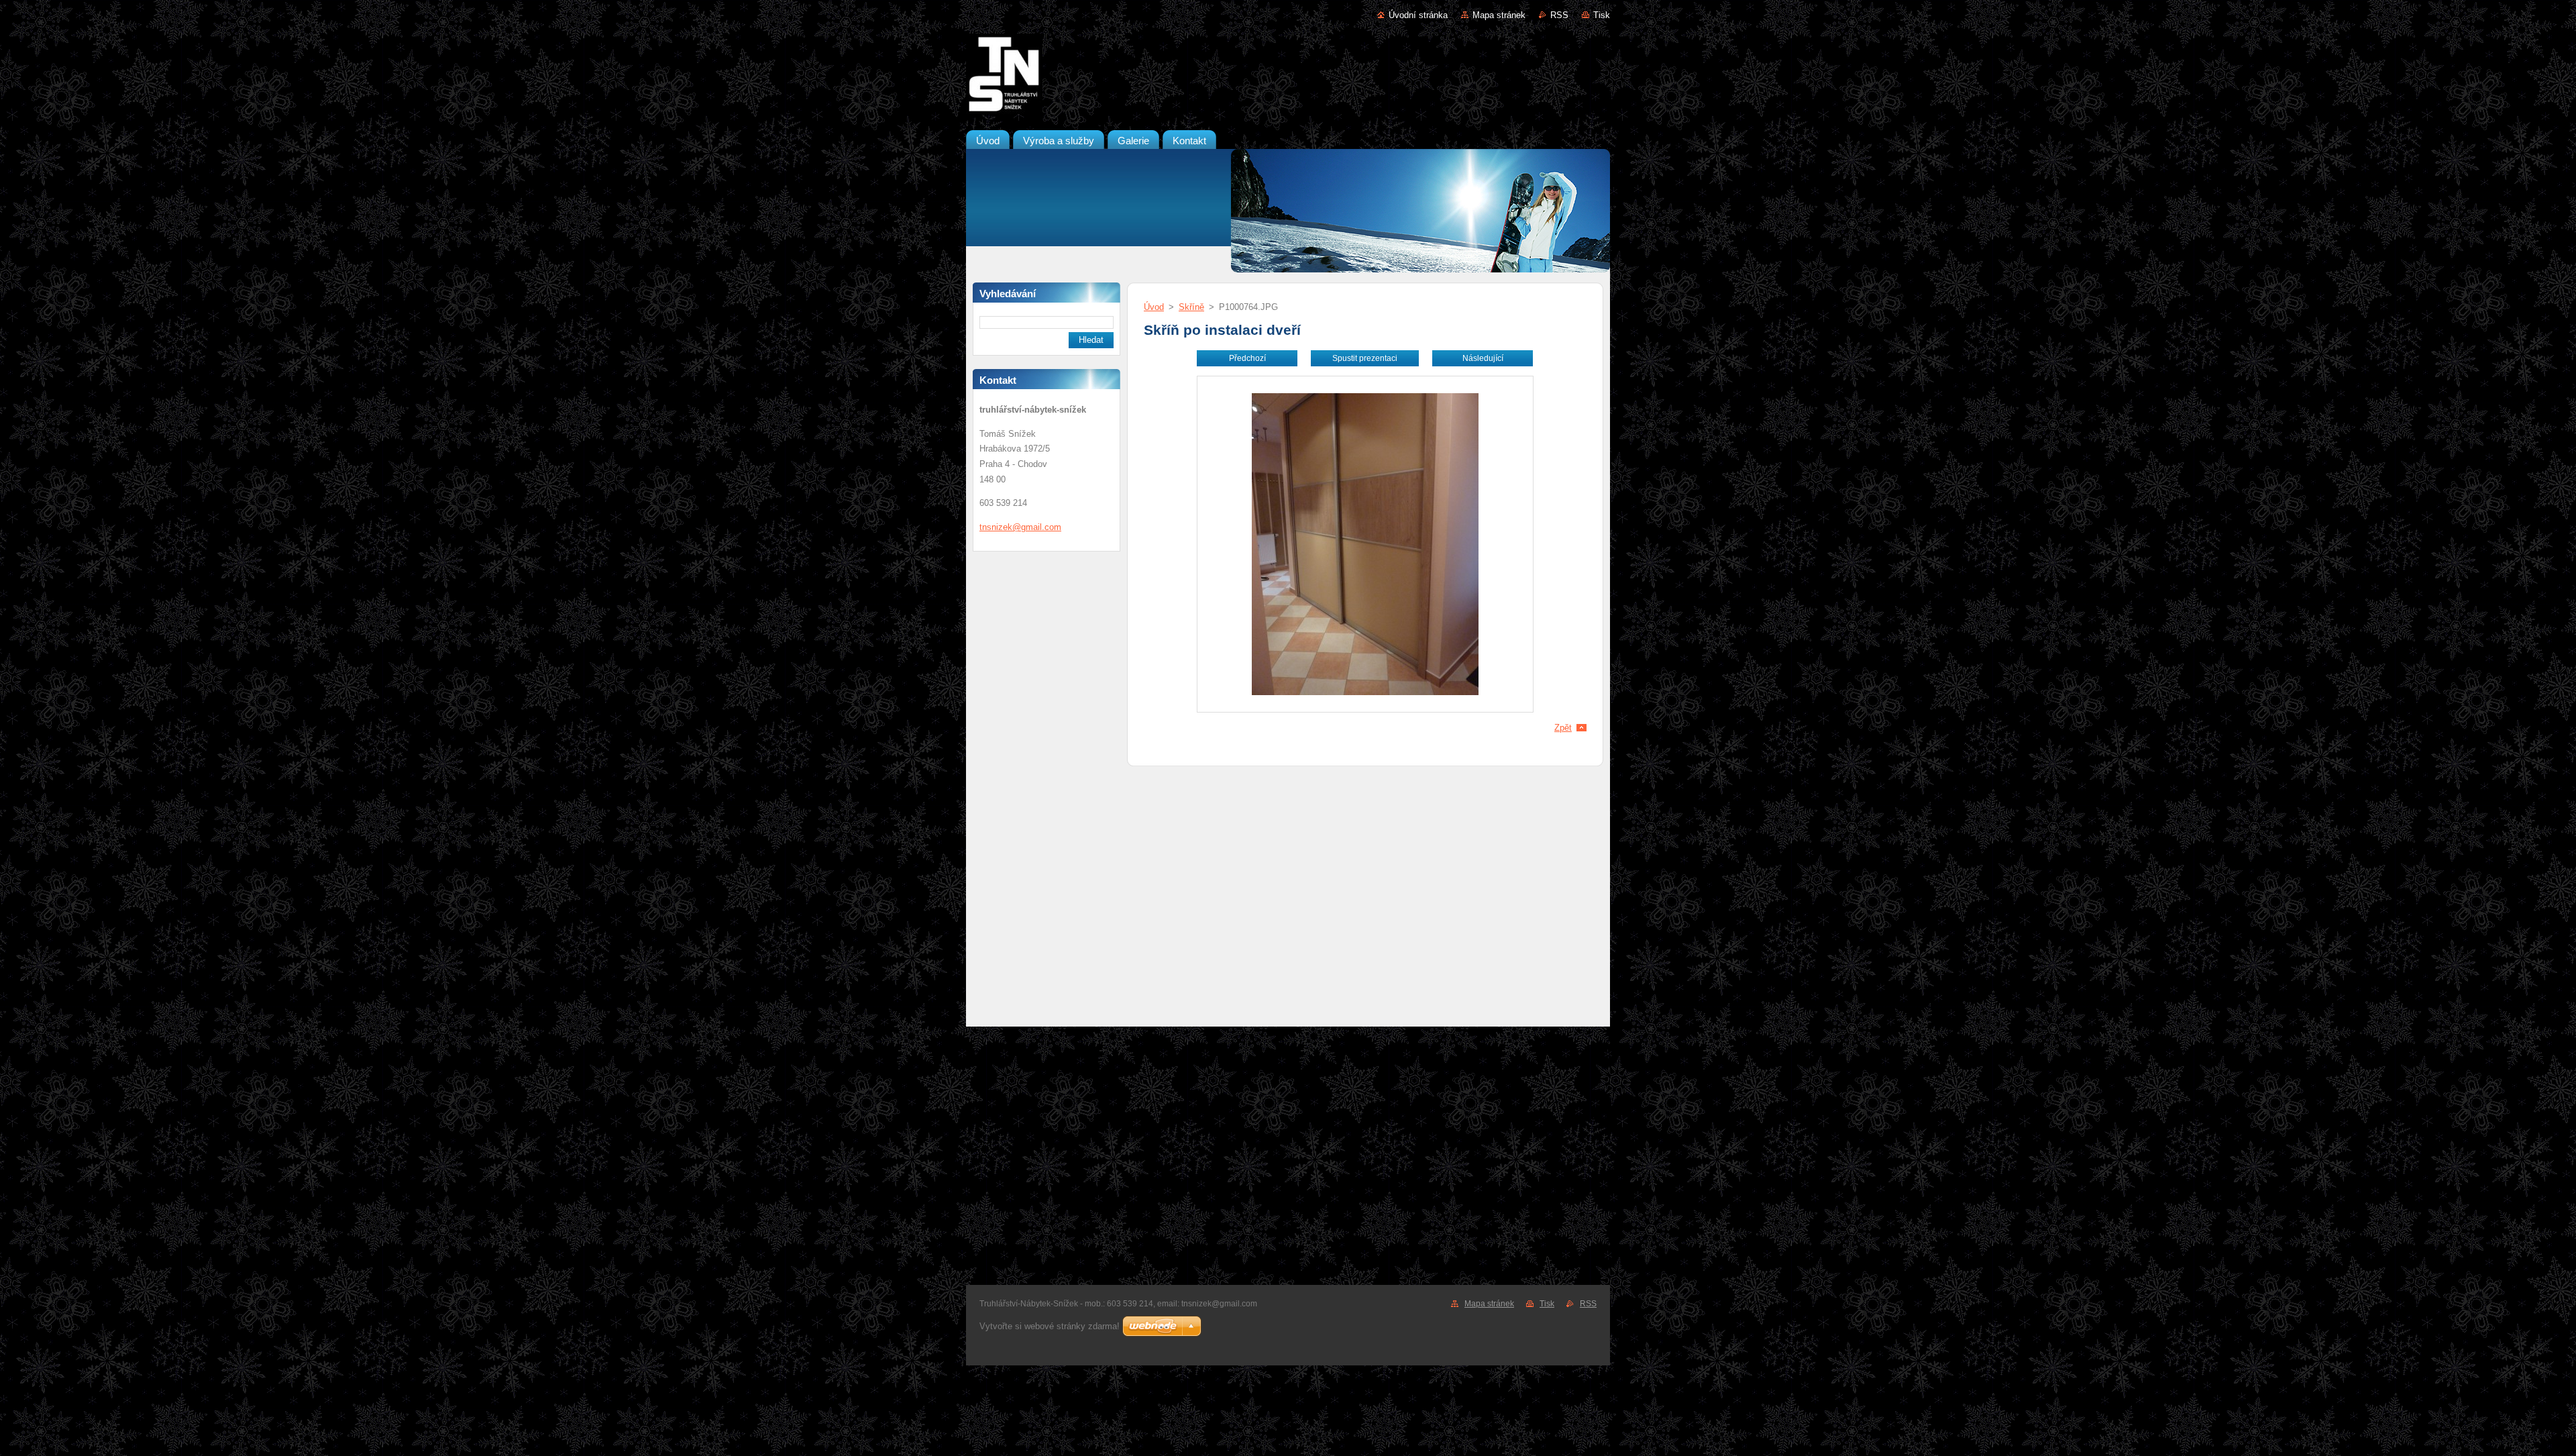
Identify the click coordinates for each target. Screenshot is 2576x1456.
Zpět (1563, 728)
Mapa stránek (1499, 15)
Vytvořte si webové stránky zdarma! (1050, 1326)
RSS (1559, 15)
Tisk (1602, 15)
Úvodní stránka (1418, 15)
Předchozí (1247, 358)
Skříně (1191, 307)
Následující (1483, 358)
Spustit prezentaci (1365, 358)
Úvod (1154, 307)
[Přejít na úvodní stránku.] (1288, 76)
